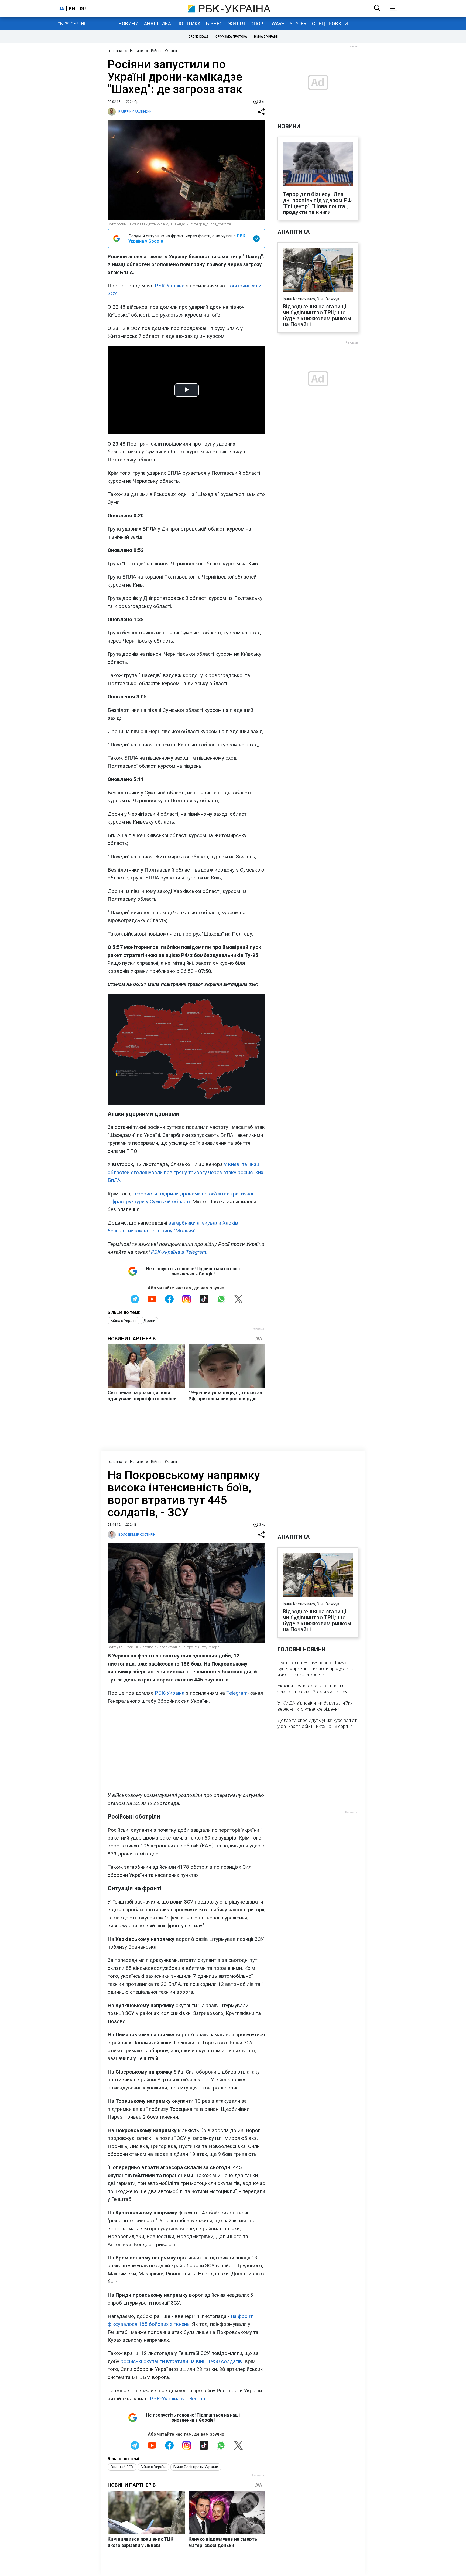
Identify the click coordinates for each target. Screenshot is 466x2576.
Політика (189, 24)
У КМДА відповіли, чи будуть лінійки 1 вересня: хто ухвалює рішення (317, 1706)
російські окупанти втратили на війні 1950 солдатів (181, 2361)
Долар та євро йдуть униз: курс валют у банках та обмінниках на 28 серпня (317, 1723)
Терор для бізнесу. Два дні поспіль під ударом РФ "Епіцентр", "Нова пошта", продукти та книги (317, 203)
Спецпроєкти (330, 24)
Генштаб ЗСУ (122, 2467)
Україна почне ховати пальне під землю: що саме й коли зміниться (313, 1689)
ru (83, 9)
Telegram (237, 1693)
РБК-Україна (170, 286)
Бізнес (214, 24)
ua (61, 9)
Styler (298, 24)
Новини (129, 24)
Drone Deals (198, 37)
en (72, 9)
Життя (237, 24)
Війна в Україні (266, 37)
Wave (278, 24)
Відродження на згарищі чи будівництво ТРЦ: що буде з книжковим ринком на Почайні (317, 315)
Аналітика (157, 24)
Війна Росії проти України (196, 2467)
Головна (115, 51)
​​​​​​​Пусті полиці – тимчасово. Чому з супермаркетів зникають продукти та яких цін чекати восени (316, 1668)
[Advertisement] (186, 1748)
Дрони (149, 1321)
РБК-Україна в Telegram (178, 2399)
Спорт (258, 24)
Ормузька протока (231, 37)
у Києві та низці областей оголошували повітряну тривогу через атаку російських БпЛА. (185, 1172)
